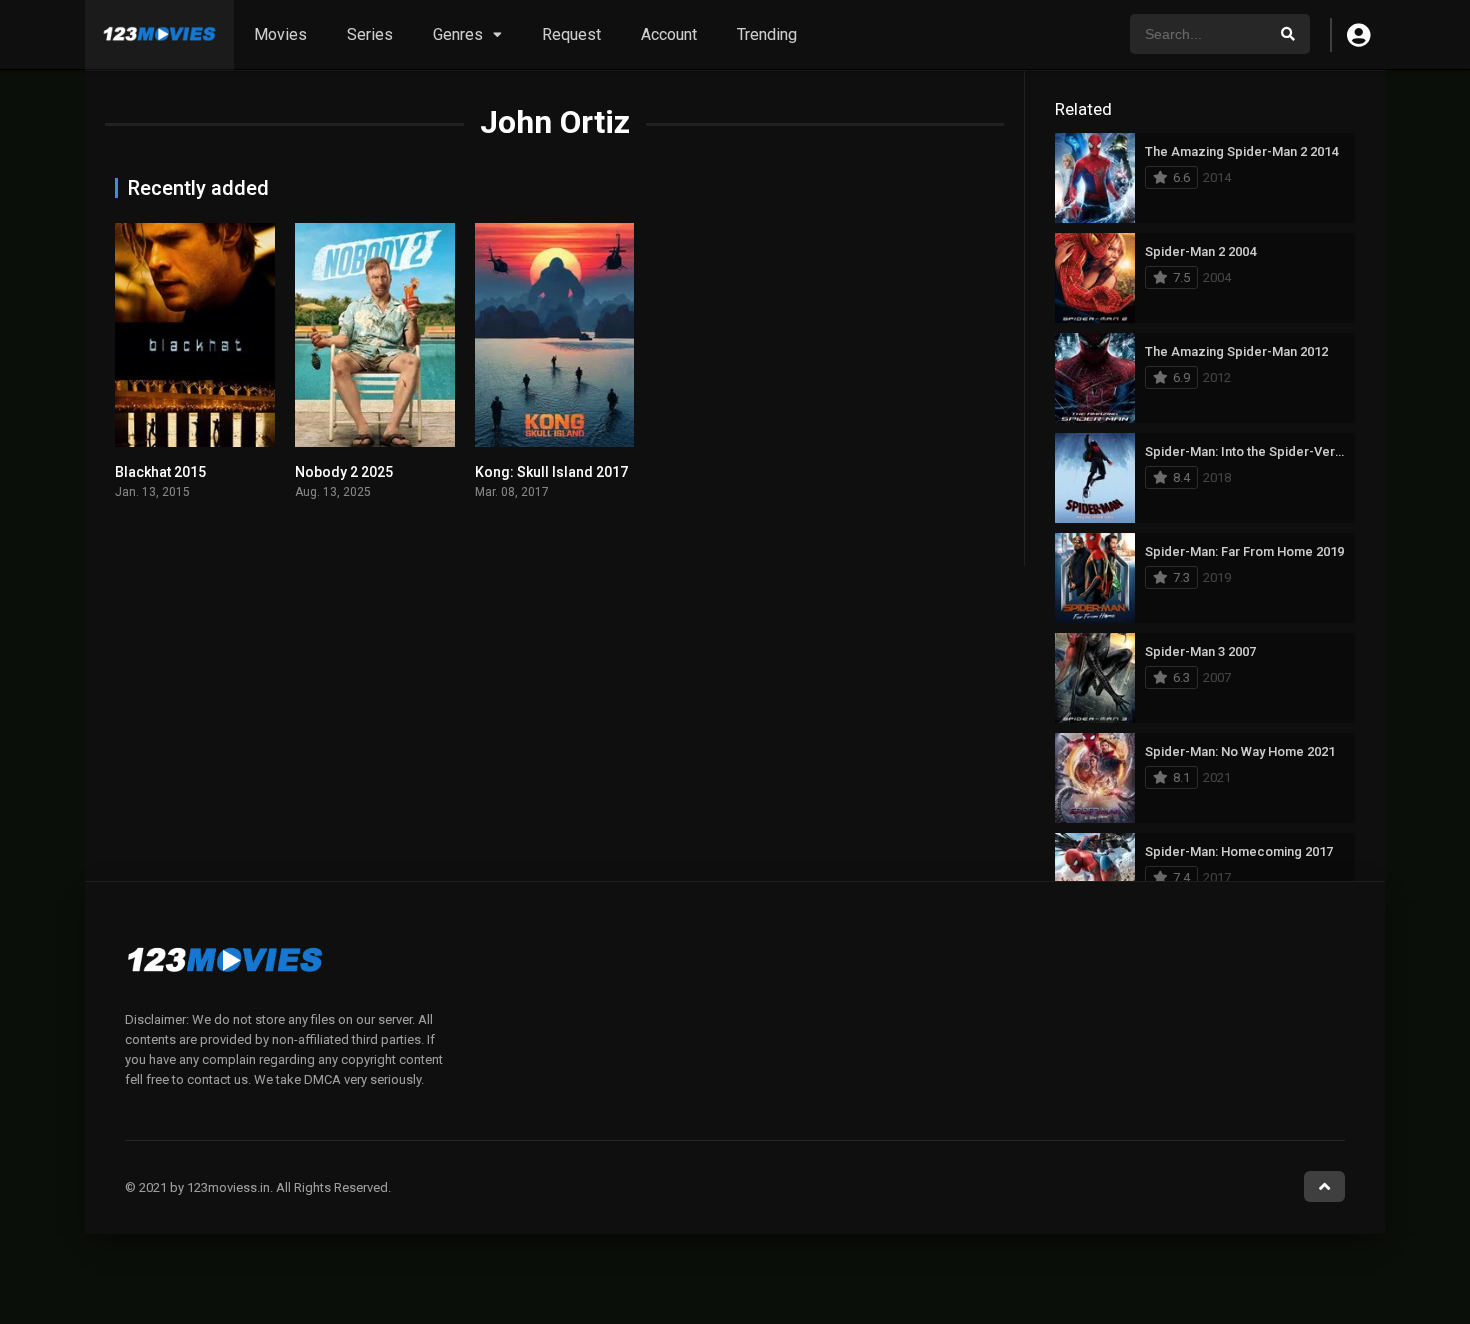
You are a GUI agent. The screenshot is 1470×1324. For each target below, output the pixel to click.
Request (571, 34)
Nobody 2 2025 (344, 472)
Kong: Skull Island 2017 (551, 472)
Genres (458, 34)
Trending (767, 34)
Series (370, 34)
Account (669, 34)
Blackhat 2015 (160, 472)
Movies (280, 34)
